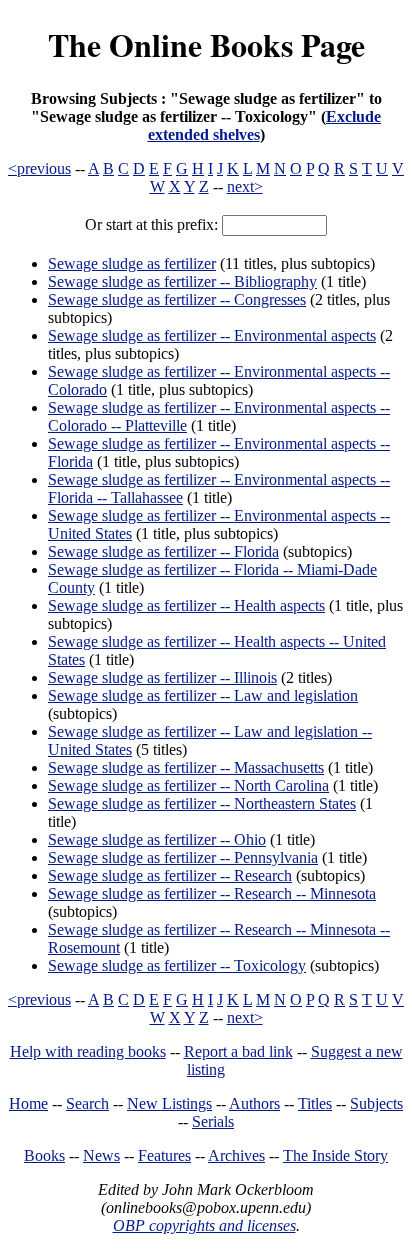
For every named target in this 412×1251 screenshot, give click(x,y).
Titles (315, 1103)
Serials (213, 1121)
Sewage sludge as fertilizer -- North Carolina (188, 785)
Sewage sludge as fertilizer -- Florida (163, 551)
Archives (236, 1155)
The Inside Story (335, 1155)
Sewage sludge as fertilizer (132, 263)
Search (87, 1103)
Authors (254, 1103)
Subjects (376, 1103)
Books (44, 1155)
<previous (39, 168)
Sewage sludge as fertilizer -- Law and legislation (203, 695)
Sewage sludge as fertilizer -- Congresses (177, 299)
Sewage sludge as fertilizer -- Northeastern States (202, 803)
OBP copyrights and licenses (204, 1225)
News (101, 1155)
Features (164, 1155)
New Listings (169, 1103)
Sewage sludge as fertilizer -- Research (170, 875)
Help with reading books (88, 1051)
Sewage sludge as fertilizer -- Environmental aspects (212, 335)
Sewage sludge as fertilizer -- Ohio (157, 839)
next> (245, 186)
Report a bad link (238, 1051)
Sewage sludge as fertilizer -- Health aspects (186, 605)
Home (28, 1103)
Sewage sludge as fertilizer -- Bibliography (182, 281)
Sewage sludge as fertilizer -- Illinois (162, 677)
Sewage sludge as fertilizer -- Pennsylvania (183, 857)
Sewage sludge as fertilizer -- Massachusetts (186, 767)
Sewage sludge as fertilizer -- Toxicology (177, 965)
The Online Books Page (206, 44)
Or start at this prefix (149, 224)
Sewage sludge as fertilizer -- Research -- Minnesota (212, 893)
